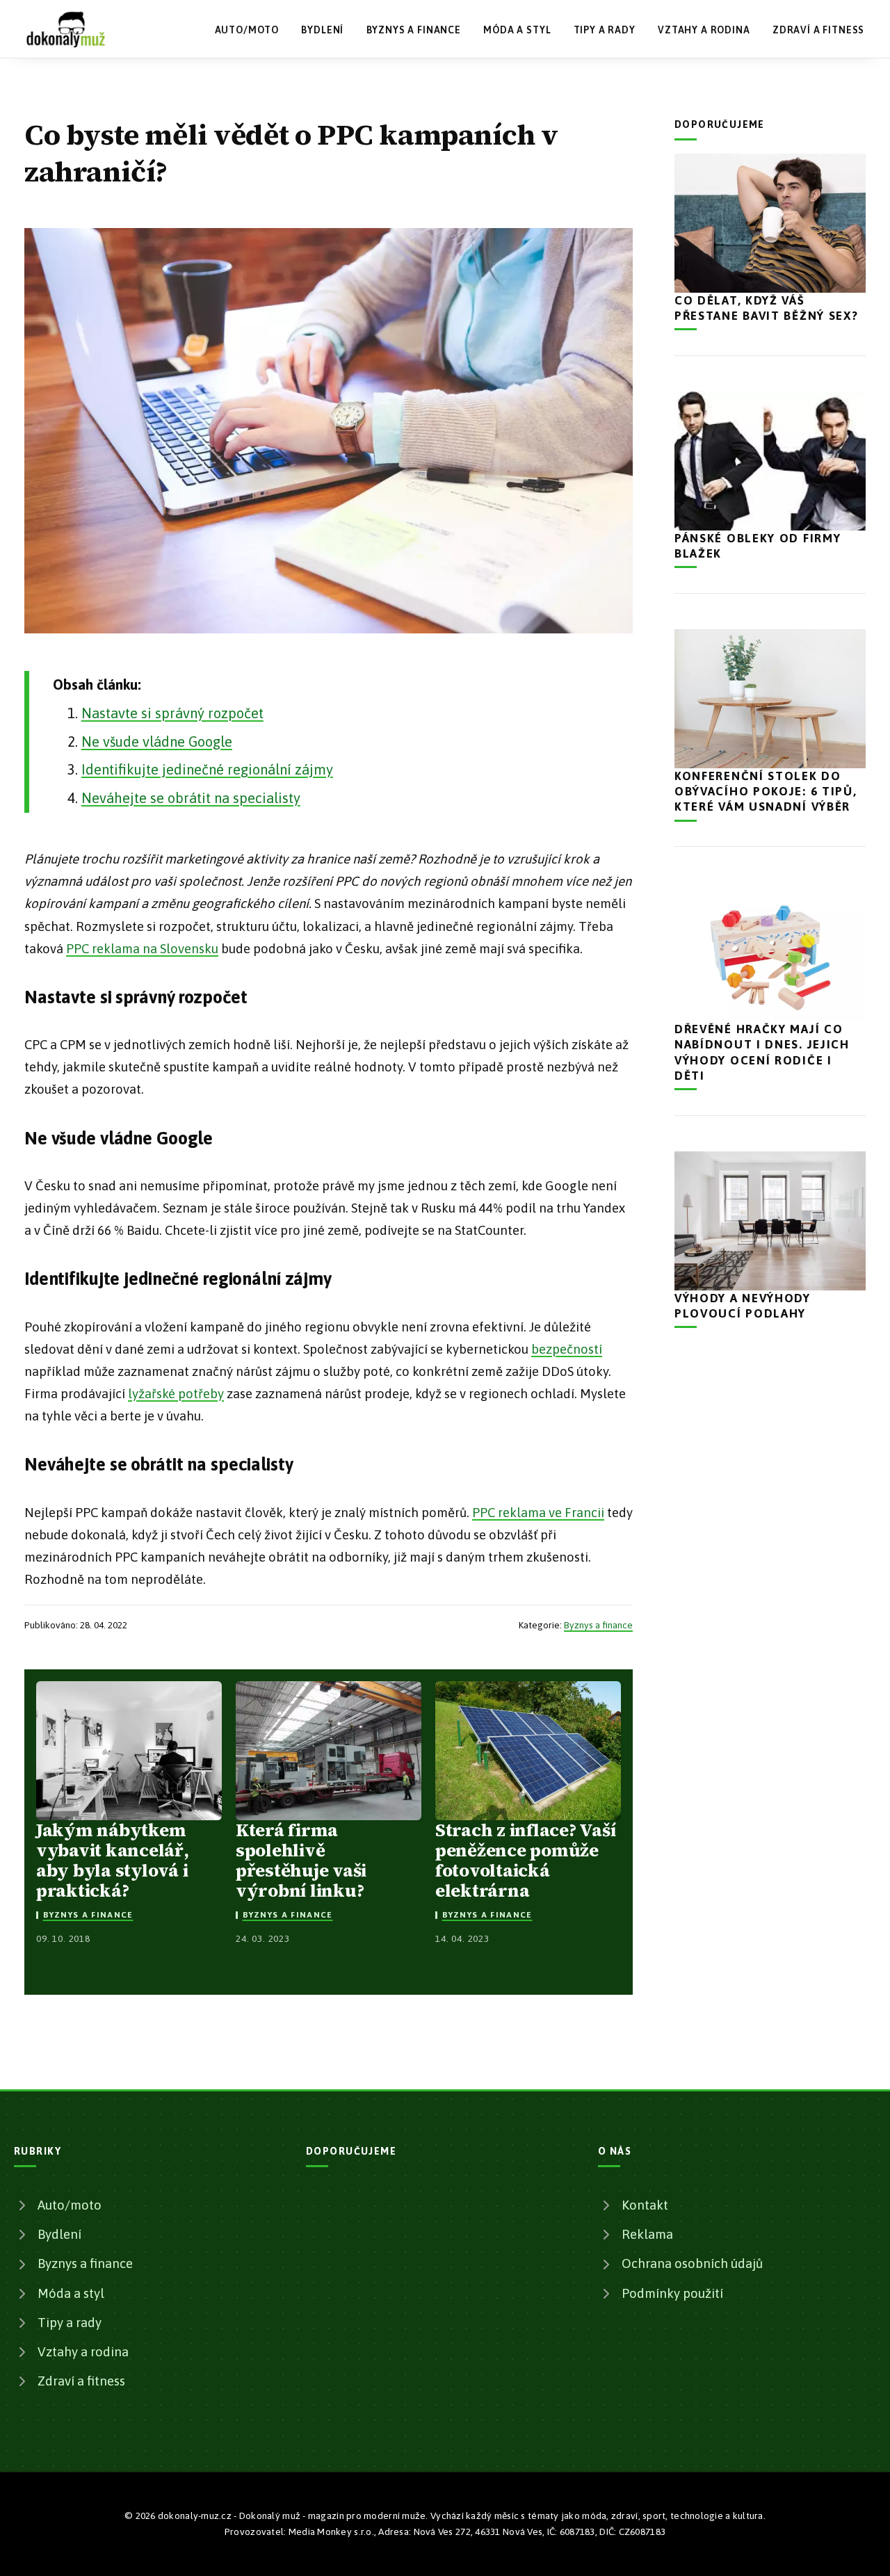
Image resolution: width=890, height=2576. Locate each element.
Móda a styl (517, 30)
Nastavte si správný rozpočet (172, 713)
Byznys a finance (414, 30)
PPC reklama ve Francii (538, 1513)
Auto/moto (247, 30)
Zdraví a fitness (818, 30)
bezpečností (567, 1349)
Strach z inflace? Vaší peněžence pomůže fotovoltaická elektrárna (525, 1861)
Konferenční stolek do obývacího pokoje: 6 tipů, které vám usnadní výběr (766, 791)
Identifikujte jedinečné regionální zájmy (207, 769)
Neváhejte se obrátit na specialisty (191, 798)
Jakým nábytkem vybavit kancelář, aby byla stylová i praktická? (113, 1861)
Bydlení (322, 30)
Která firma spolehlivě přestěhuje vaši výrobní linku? (301, 1861)
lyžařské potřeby (176, 1394)
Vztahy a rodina (704, 30)
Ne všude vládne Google (157, 742)
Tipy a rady (605, 30)
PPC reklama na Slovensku (142, 949)
